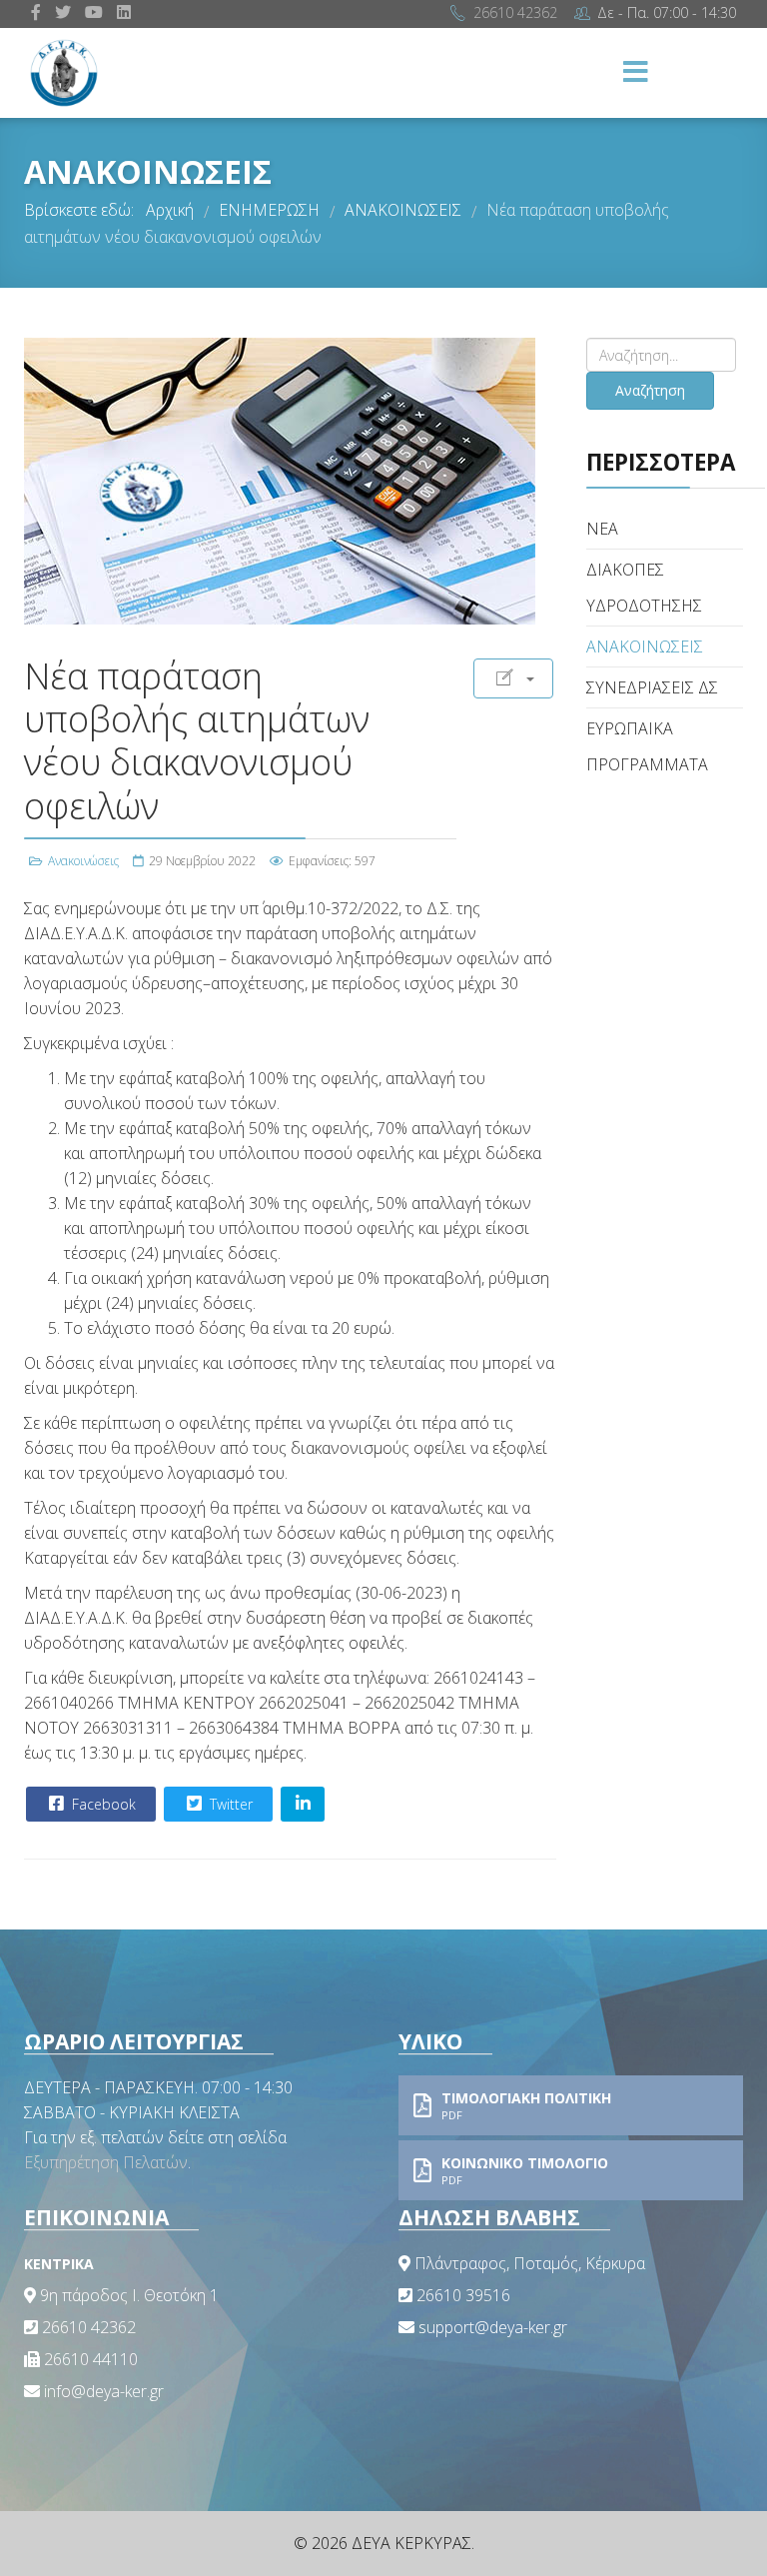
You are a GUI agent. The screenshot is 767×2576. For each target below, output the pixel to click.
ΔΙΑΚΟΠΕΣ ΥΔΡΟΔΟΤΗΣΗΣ (644, 588)
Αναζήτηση (650, 390)
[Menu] (636, 73)
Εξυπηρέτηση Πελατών (106, 2162)
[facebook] (36, 12)
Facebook (102, 1804)
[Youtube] (94, 12)
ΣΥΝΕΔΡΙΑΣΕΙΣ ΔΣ (652, 687)
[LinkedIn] (124, 12)
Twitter (229, 1804)
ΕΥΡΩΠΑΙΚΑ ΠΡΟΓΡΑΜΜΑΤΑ (647, 746)
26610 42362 (515, 12)
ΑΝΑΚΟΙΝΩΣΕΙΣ (645, 646)
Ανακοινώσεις (83, 861)
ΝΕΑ (602, 529)
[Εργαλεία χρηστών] (513, 678)
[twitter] (63, 12)
